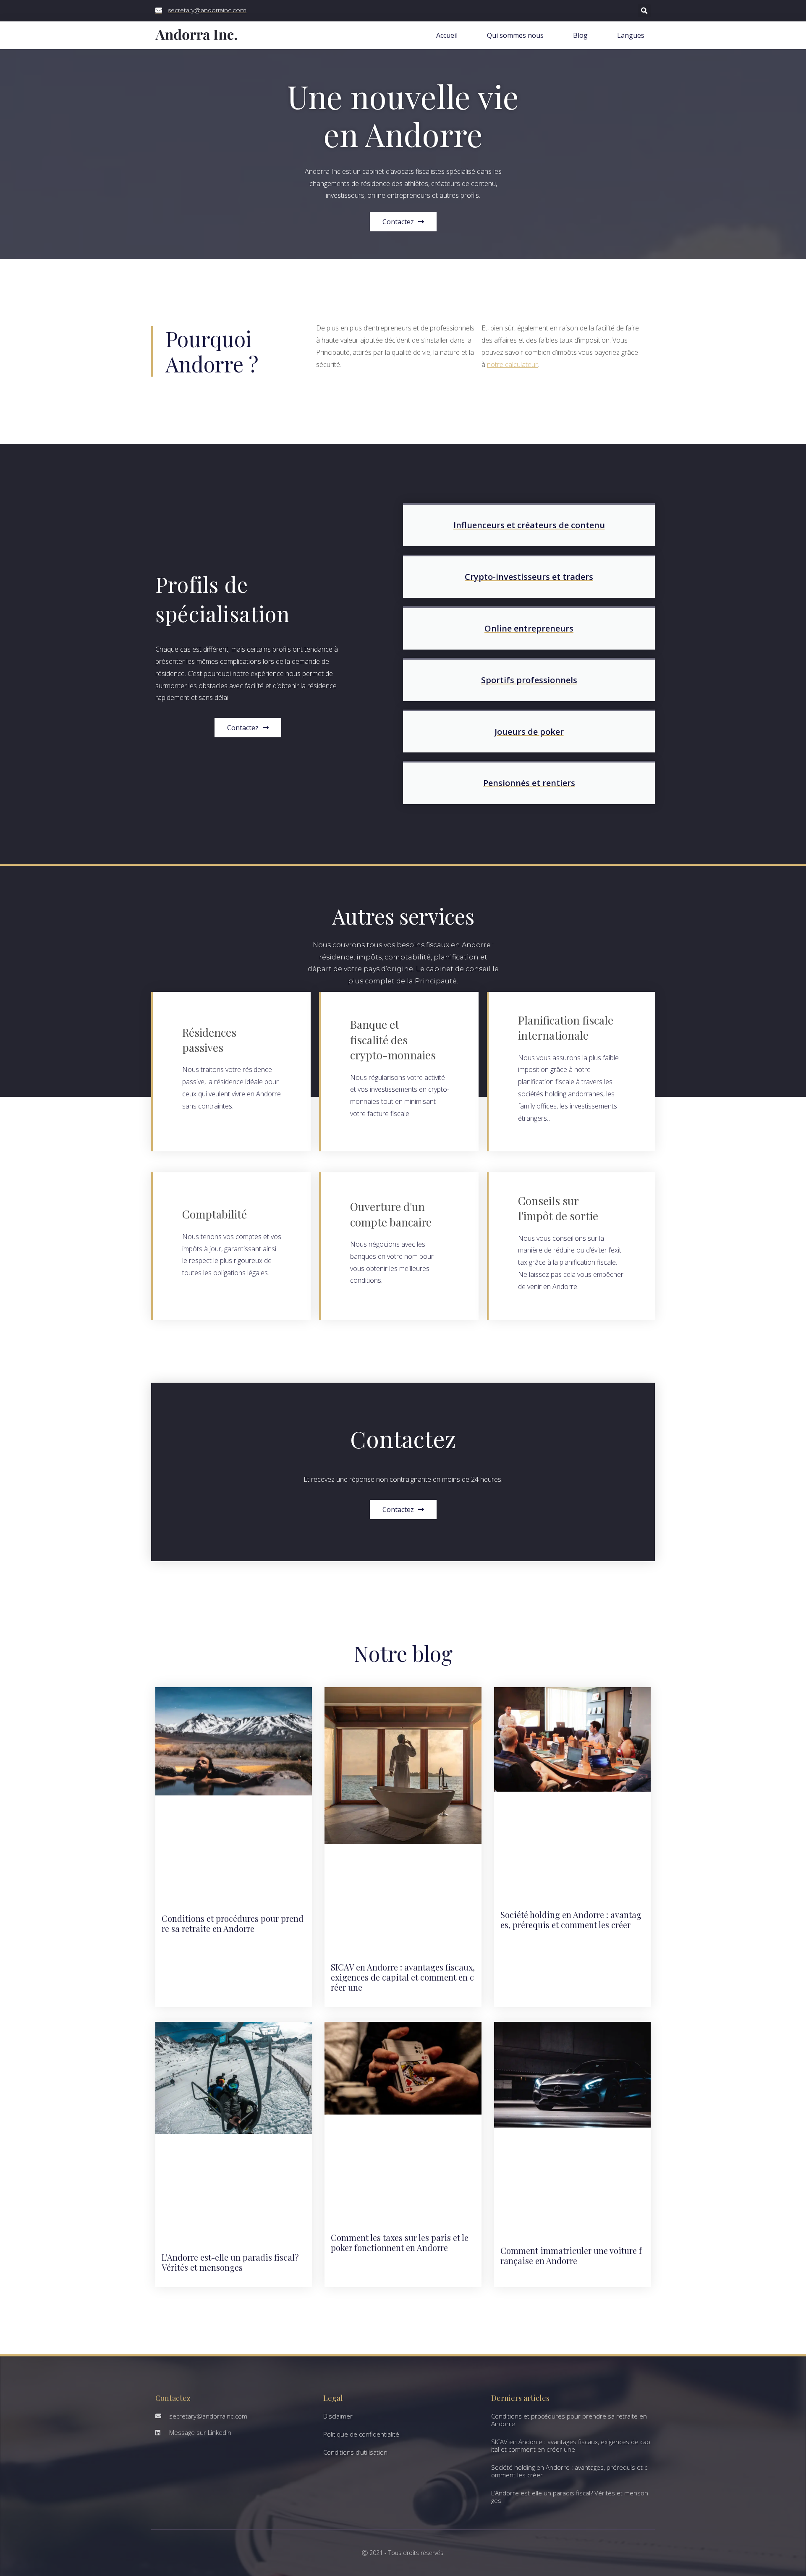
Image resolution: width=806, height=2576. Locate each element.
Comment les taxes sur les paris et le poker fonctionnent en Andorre (400, 2242)
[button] (644, 11)
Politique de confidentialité (361, 2434)
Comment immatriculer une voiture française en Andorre (571, 2255)
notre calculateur (512, 364)
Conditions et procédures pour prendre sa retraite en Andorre (233, 1923)
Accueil (447, 35)
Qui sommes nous (515, 35)
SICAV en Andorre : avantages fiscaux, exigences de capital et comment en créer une (403, 1977)
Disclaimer (338, 2416)
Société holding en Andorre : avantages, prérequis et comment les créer (571, 1920)
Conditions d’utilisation (355, 2452)
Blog (580, 35)
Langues (631, 35)
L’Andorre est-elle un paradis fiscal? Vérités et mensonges (230, 2262)
